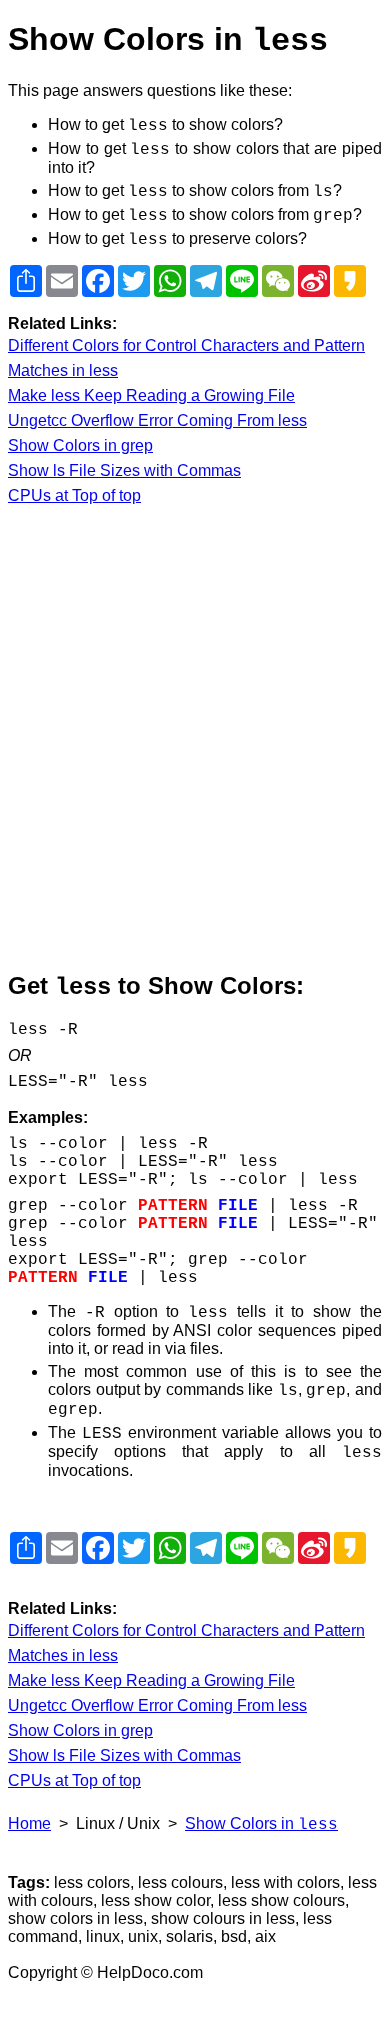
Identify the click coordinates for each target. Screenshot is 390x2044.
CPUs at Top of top (74, 495)
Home (29, 1823)
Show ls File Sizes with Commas (124, 470)
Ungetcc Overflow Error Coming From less (157, 420)
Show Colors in (261, 1823)
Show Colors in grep (80, 445)
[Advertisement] (195, 739)
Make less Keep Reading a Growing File (151, 395)
